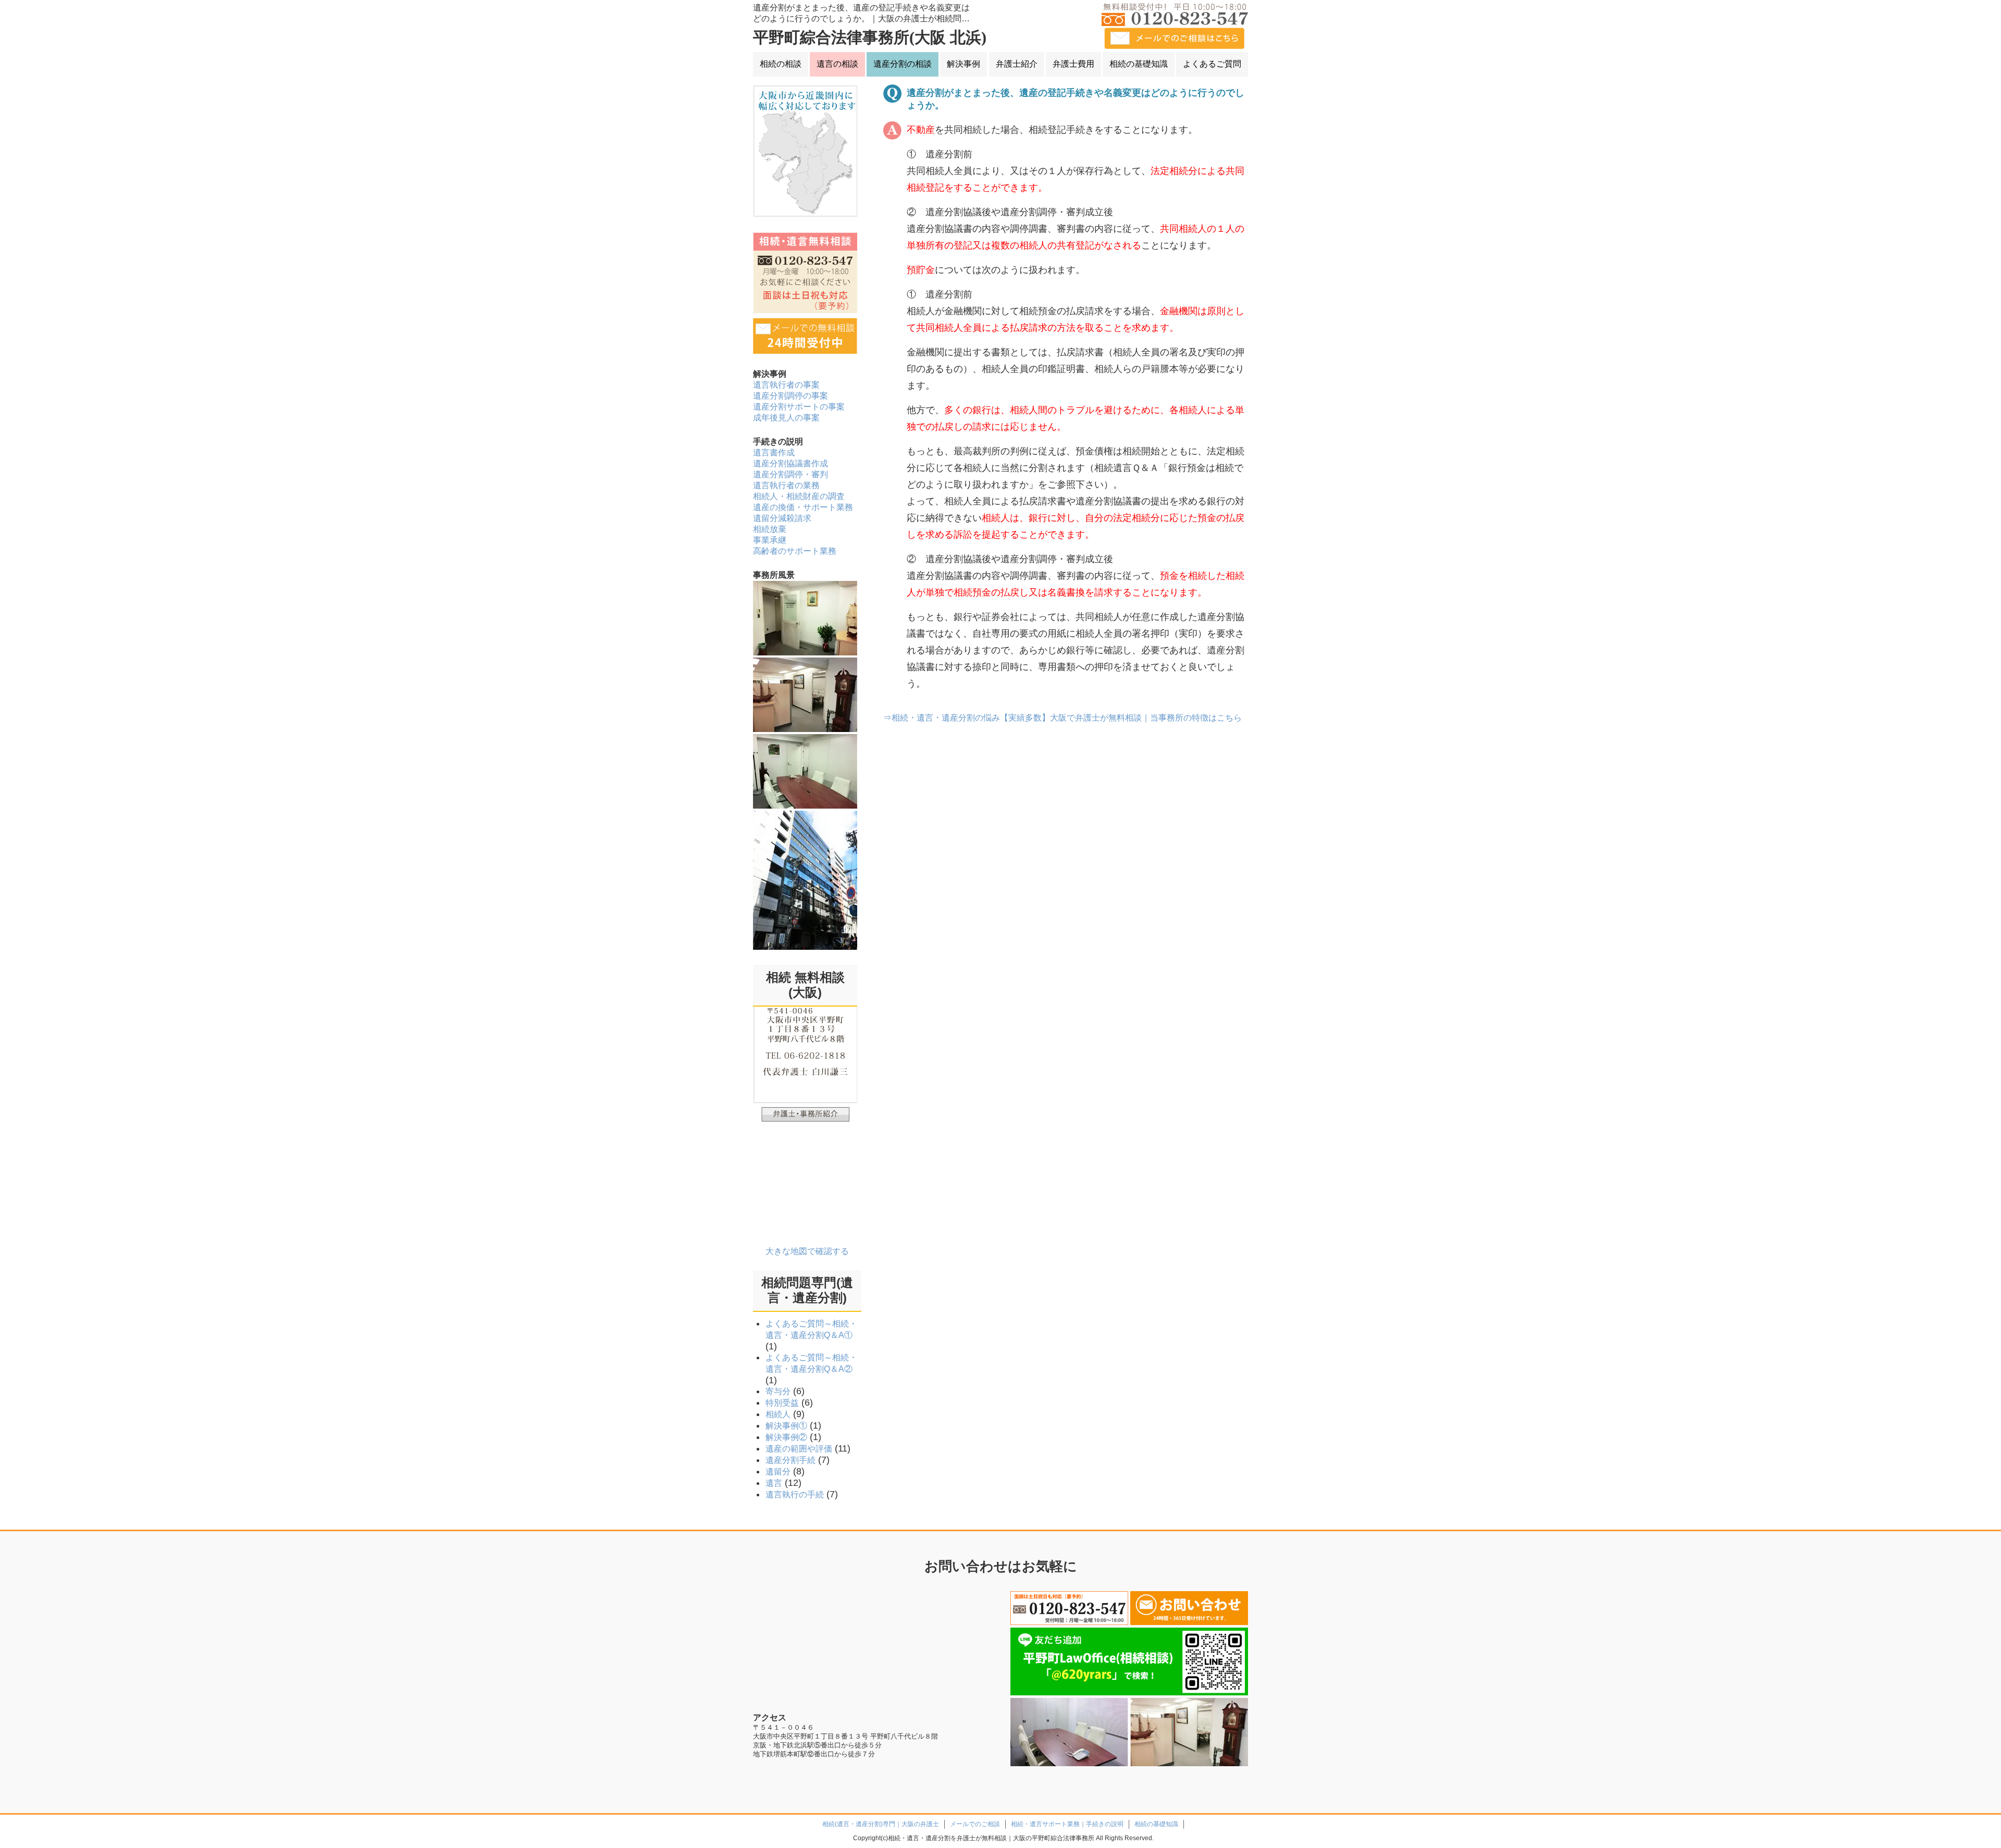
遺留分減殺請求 (782, 518)
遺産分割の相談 (903, 64)
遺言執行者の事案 (786, 385)
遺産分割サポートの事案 (799, 407)
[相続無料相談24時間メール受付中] (1189, 1608)
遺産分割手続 (790, 1460)
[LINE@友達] (1129, 1661)
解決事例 (964, 64)
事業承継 (770, 540)
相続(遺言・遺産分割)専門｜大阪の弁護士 (881, 1824)
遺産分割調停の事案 (790, 396)
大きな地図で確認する (807, 1251)
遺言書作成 (774, 452)
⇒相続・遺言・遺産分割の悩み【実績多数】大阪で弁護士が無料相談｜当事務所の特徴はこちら (1063, 718)
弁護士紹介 (1017, 64)
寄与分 (778, 1391)
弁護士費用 (1073, 64)
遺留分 (778, 1472)
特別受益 (782, 1403)
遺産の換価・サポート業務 (803, 507)
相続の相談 (781, 64)
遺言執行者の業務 (786, 485)
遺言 (774, 1483)
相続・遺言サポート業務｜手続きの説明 (1067, 1824)
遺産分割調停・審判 (790, 474)
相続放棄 (770, 529)
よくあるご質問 (1212, 64)
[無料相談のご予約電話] (1069, 1608)
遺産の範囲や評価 (799, 1449)
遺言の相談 (837, 64)
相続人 (778, 1414)
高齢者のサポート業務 (795, 551)
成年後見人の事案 (786, 418)
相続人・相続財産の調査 (799, 496)
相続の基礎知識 (1139, 64)
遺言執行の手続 (795, 1494)
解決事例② (786, 1437)
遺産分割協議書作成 (790, 463)
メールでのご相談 (975, 1824)
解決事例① (786, 1426)
